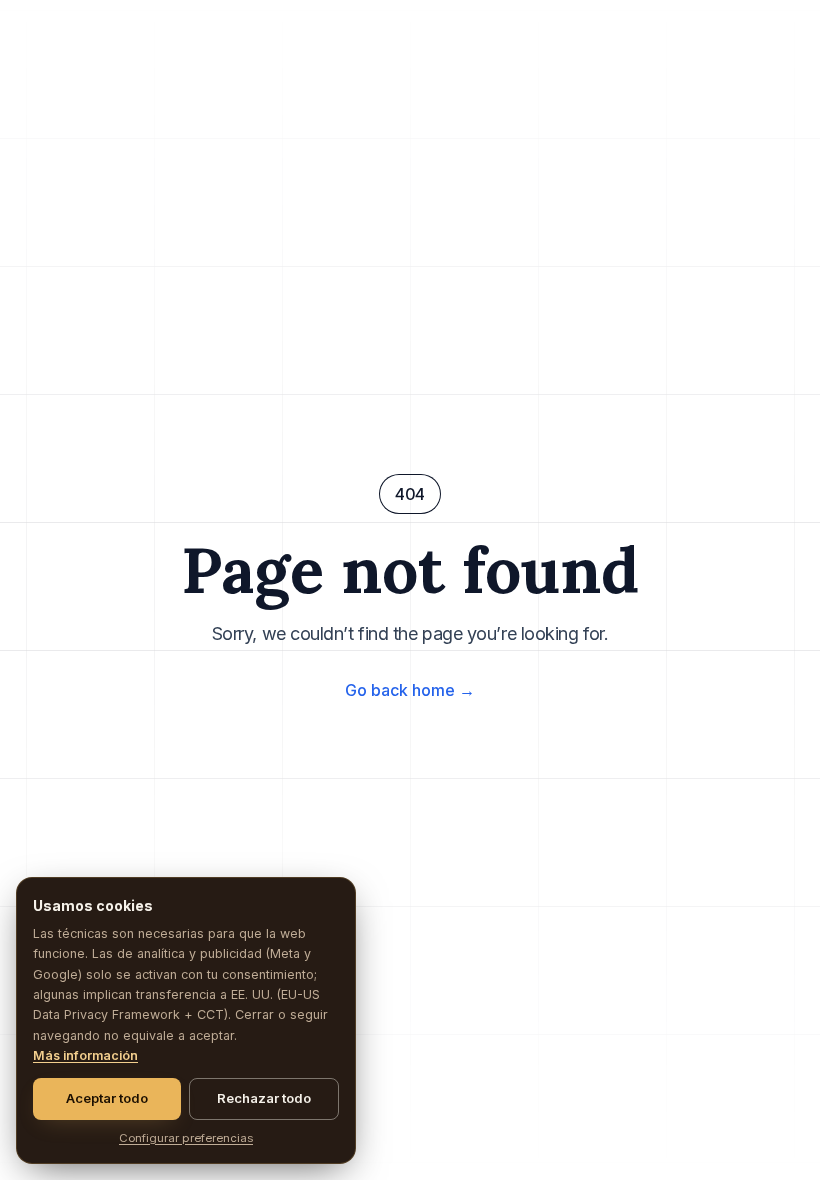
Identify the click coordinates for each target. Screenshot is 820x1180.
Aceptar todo (107, 1098)
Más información (85, 1055)
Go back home (410, 690)
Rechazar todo (264, 1098)
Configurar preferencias (186, 1138)
